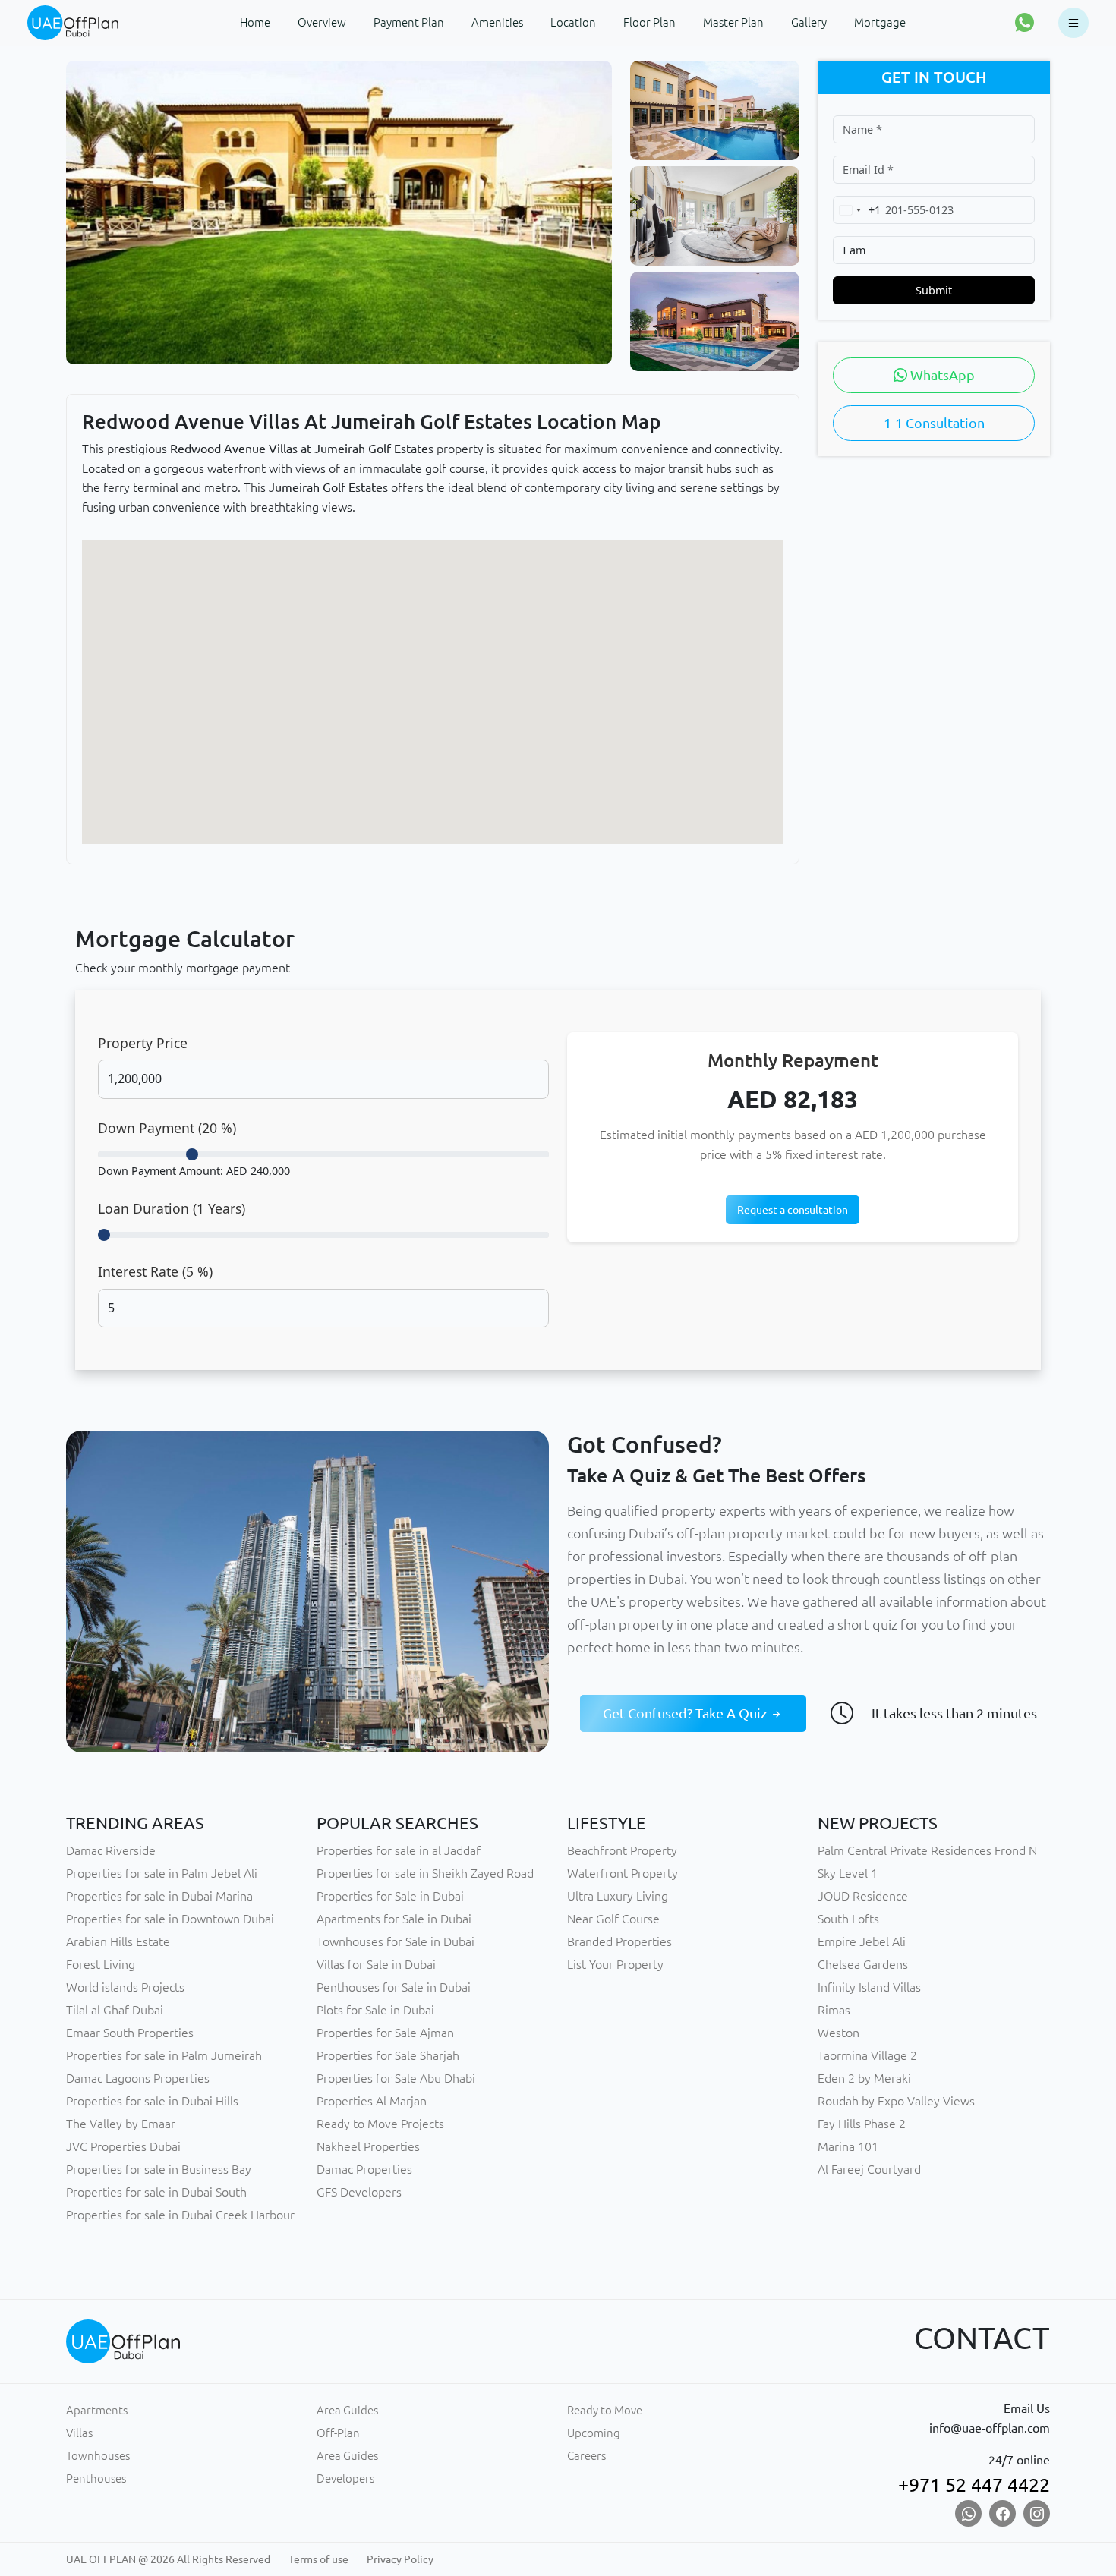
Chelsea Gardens (863, 1964)
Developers (345, 2478)
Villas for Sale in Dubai (376, 1964)
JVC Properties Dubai (123, 2146)
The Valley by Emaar (121, 2124)
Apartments (97, 2410)
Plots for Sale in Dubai (375, 2010)
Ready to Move (605, 2410)
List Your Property (615, 1964)
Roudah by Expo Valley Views (896, 2101)
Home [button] (255, 22)
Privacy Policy (400, 2559)
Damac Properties (364, 2169)
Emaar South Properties (130, 2033)
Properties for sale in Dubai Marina (159, 1896)
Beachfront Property (622, 1850)
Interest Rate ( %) (155, 1271)
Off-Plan (338, 2433)
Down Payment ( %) (167, 1128)
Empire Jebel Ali (862, 1941)
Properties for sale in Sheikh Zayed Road (425, 1873)
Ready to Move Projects (380, 2124)
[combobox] (857, 210)
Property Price (143, 1043)
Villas (79, 2433)
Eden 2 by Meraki (864, 2078)
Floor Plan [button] (649, 22)
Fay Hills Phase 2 (862, 2124)
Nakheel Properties (368, 2146)
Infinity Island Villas (869, 1987)
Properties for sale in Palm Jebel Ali (162, 1873)
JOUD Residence (863, 1896)
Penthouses (96, 2478)
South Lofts (848, 1919)
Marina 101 (848, 2146)
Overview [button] (322, 22)
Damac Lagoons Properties (138, 2078)
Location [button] (573, 22)
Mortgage (880, 22)
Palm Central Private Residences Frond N (927, 1850)
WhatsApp (941, 375)
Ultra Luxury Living (618, 1896)
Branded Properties (619, 1941)
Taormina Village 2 (867, 2055)
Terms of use (318, 2559)
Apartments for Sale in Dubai (394, 1919)
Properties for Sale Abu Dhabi (396, 2078)
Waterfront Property (623, 1873)
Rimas (834, 2010)
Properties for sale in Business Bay (159, 2169)
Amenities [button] (497, 22)
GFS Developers (359, 2192)
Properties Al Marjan (372, 2101)
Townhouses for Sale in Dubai (396, 1941)
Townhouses (98, 2456)
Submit (934, 290)
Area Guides (347, 2410)
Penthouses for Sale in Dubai (394, 1987)
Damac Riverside (111, 1850)
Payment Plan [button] (409, 22)
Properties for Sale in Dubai (390, 1896)
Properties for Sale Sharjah (388, 2055)
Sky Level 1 (848, 1873)
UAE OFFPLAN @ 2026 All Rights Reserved (168, 2559)
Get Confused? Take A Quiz (686, 1713)
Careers (586, 2456)
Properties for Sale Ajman (385, 2033)
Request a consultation (793, 1210)
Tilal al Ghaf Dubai (115, 2010)
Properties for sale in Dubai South (156, 2192)
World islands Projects (125, 1987)
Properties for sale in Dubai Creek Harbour (180, 2215)
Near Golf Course (613, 1919)
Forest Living (101, 1964)
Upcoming (594, 2433)
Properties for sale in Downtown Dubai (170, 1919)
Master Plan (733, 22)
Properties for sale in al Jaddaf (399, 1850)
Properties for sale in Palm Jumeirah (164, 2055)
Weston (839, 2033)
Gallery (809, 22)
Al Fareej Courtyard (869, 2169)
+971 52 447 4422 (974, 2485)
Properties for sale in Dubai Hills (152, 2101)
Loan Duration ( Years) (172, 1208)
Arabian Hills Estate (118, 1941)
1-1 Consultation (934, 423)
